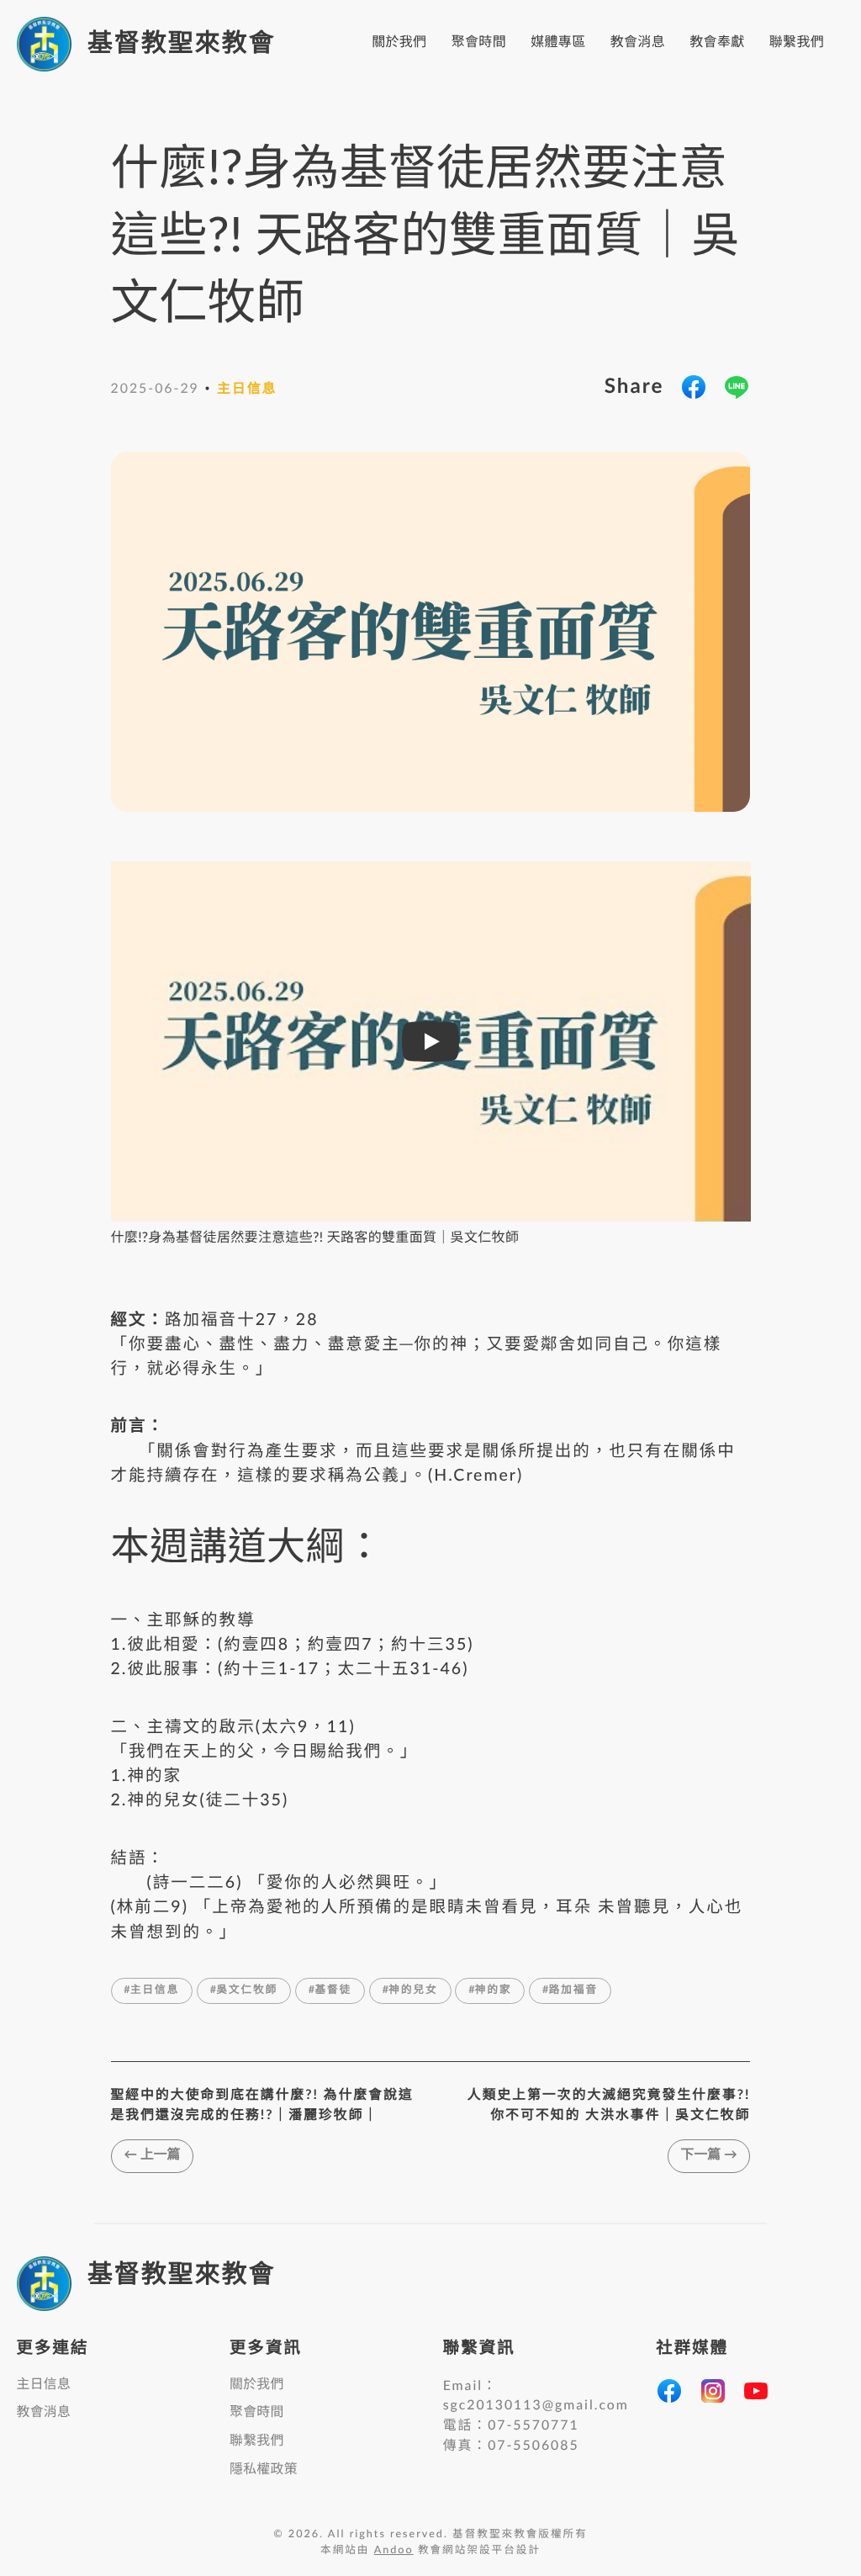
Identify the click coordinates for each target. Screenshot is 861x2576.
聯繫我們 (797, 43)
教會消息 (638, 43)
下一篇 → (709, 2155)
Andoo (394, 2551)
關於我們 (399, 43)
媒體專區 (558, 43)
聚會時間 (479, 43)
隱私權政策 (264, 2470)
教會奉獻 (717, 43)
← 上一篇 (152, 2155)
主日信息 (44, 2385)
